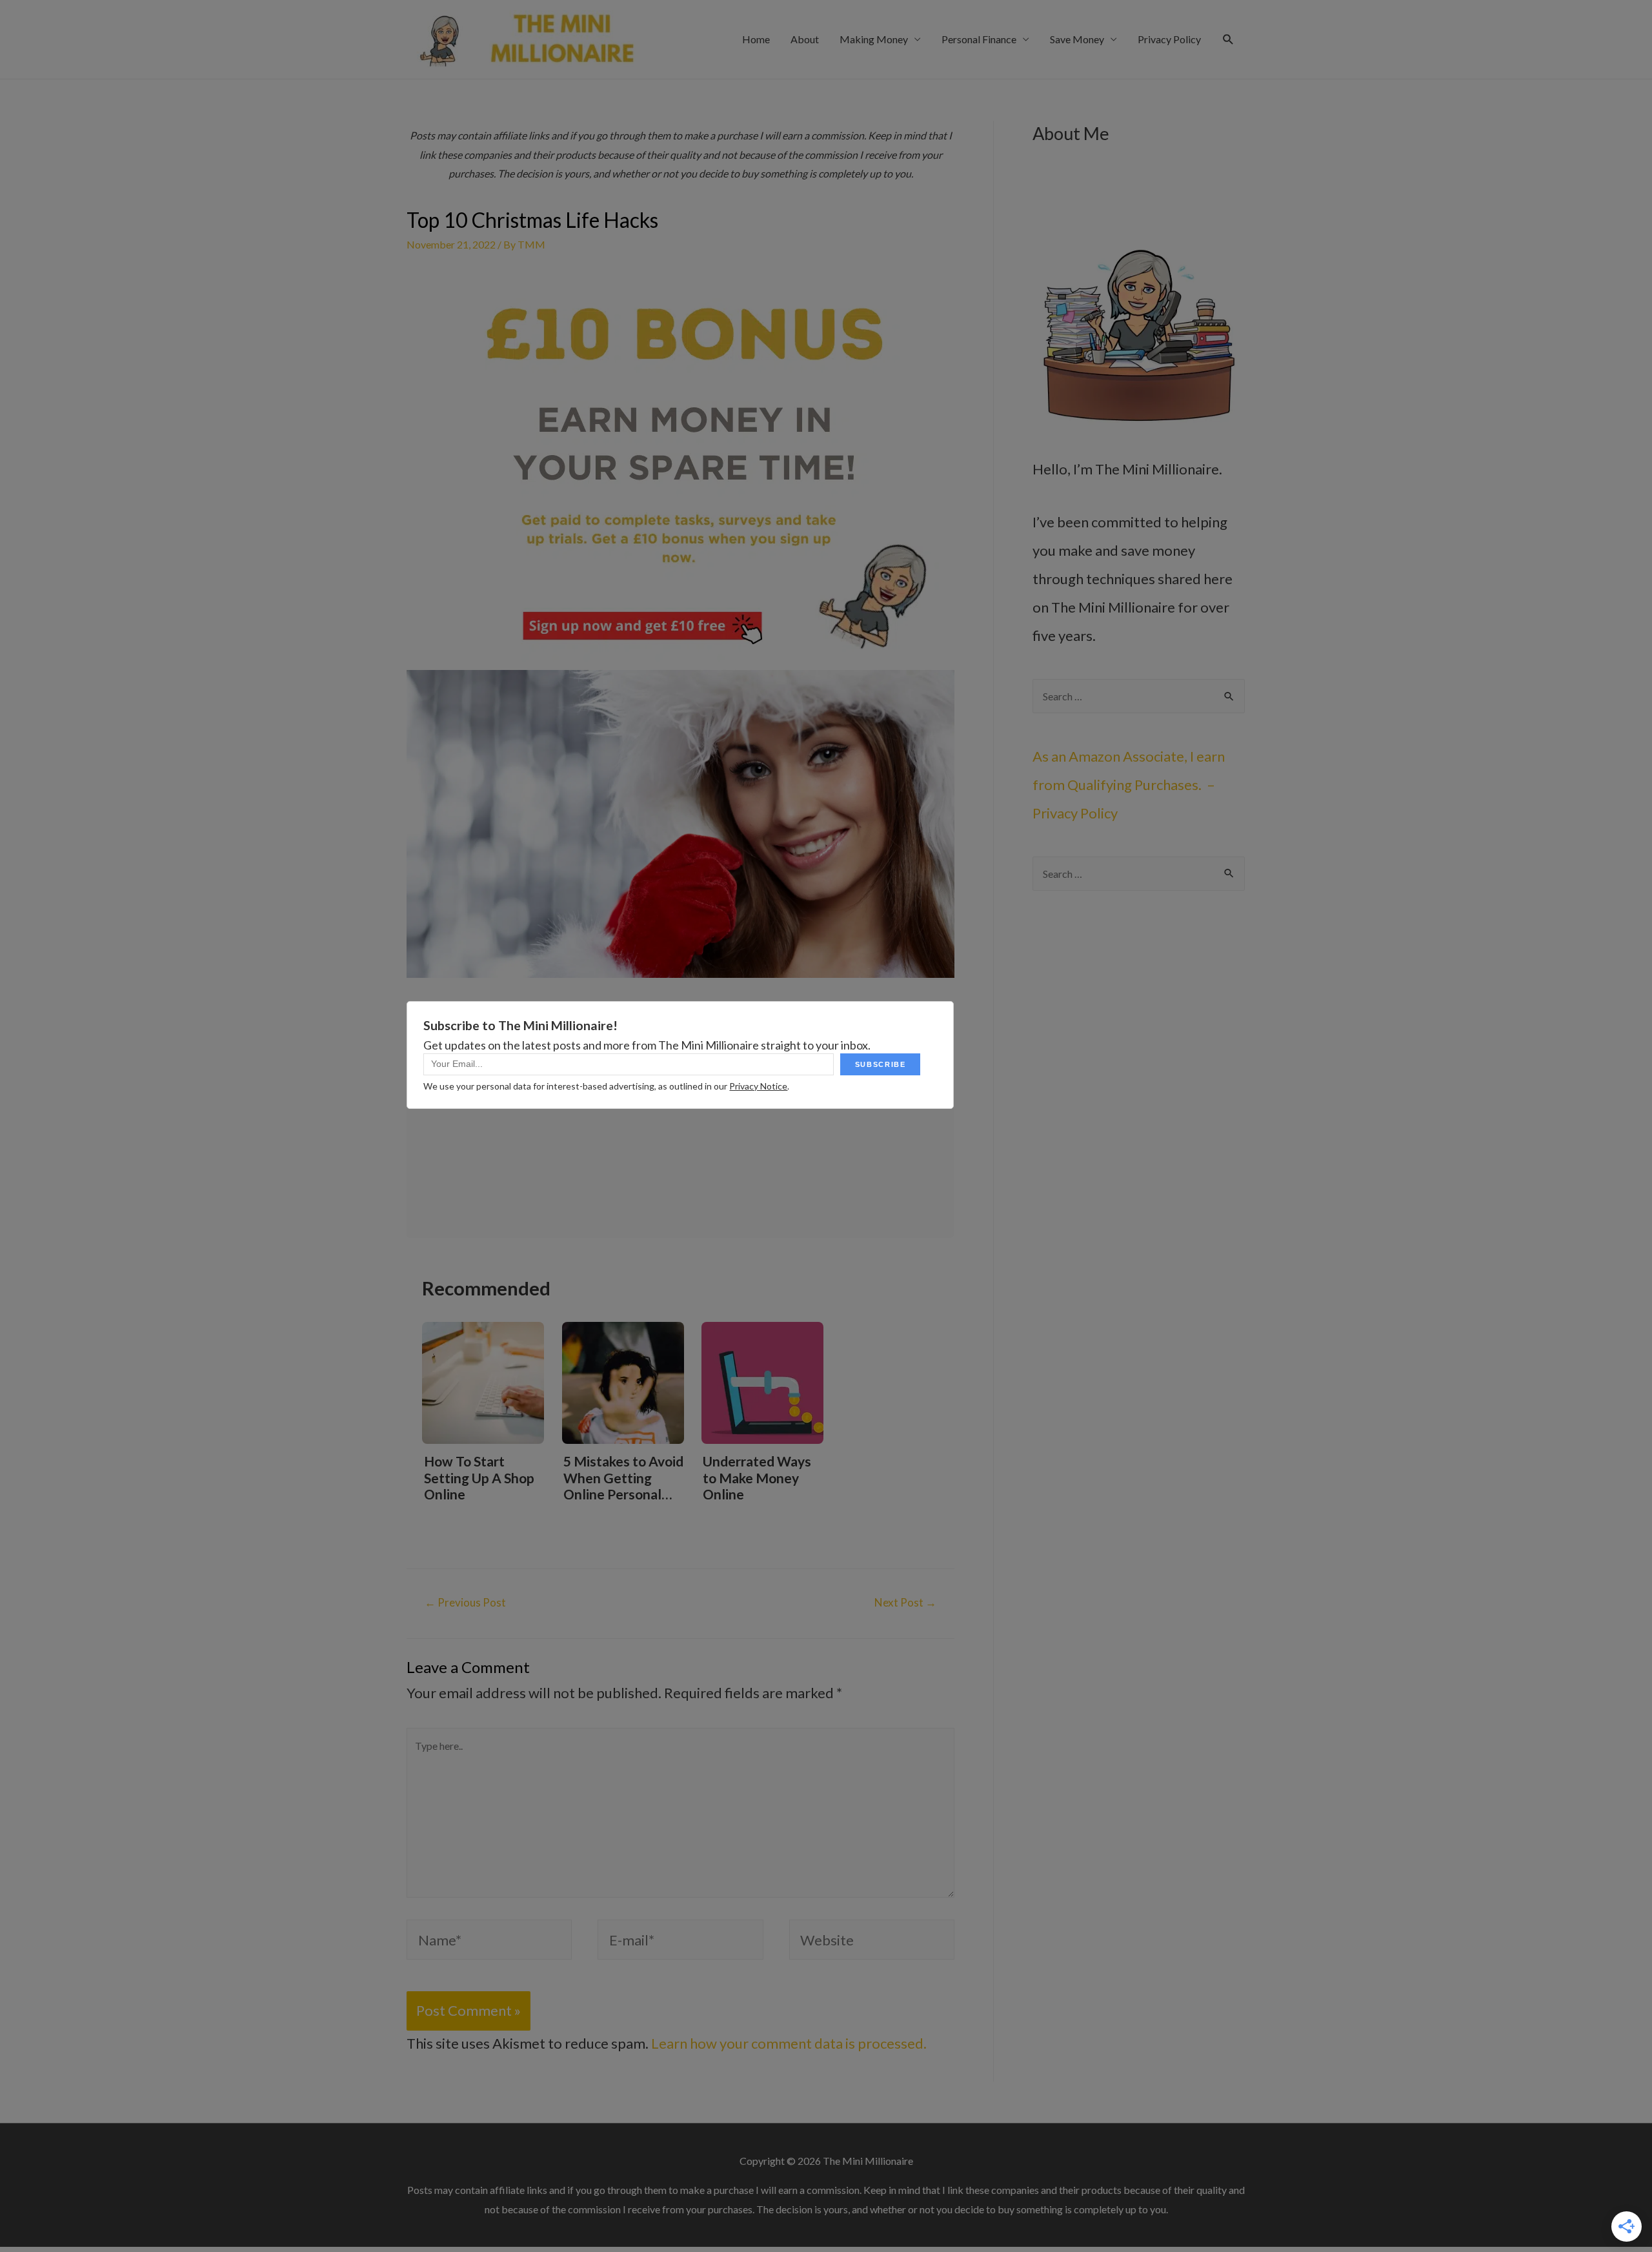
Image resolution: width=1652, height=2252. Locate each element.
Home (756, 39)
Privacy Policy (1169, 39)
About (805, 39)
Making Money (874, 39)
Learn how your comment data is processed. (789, 2043)
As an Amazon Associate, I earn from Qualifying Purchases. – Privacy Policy (1129, 785)
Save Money (1077, 39)
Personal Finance (979, 39)
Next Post (905, 1602)
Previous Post (465, 1602)
